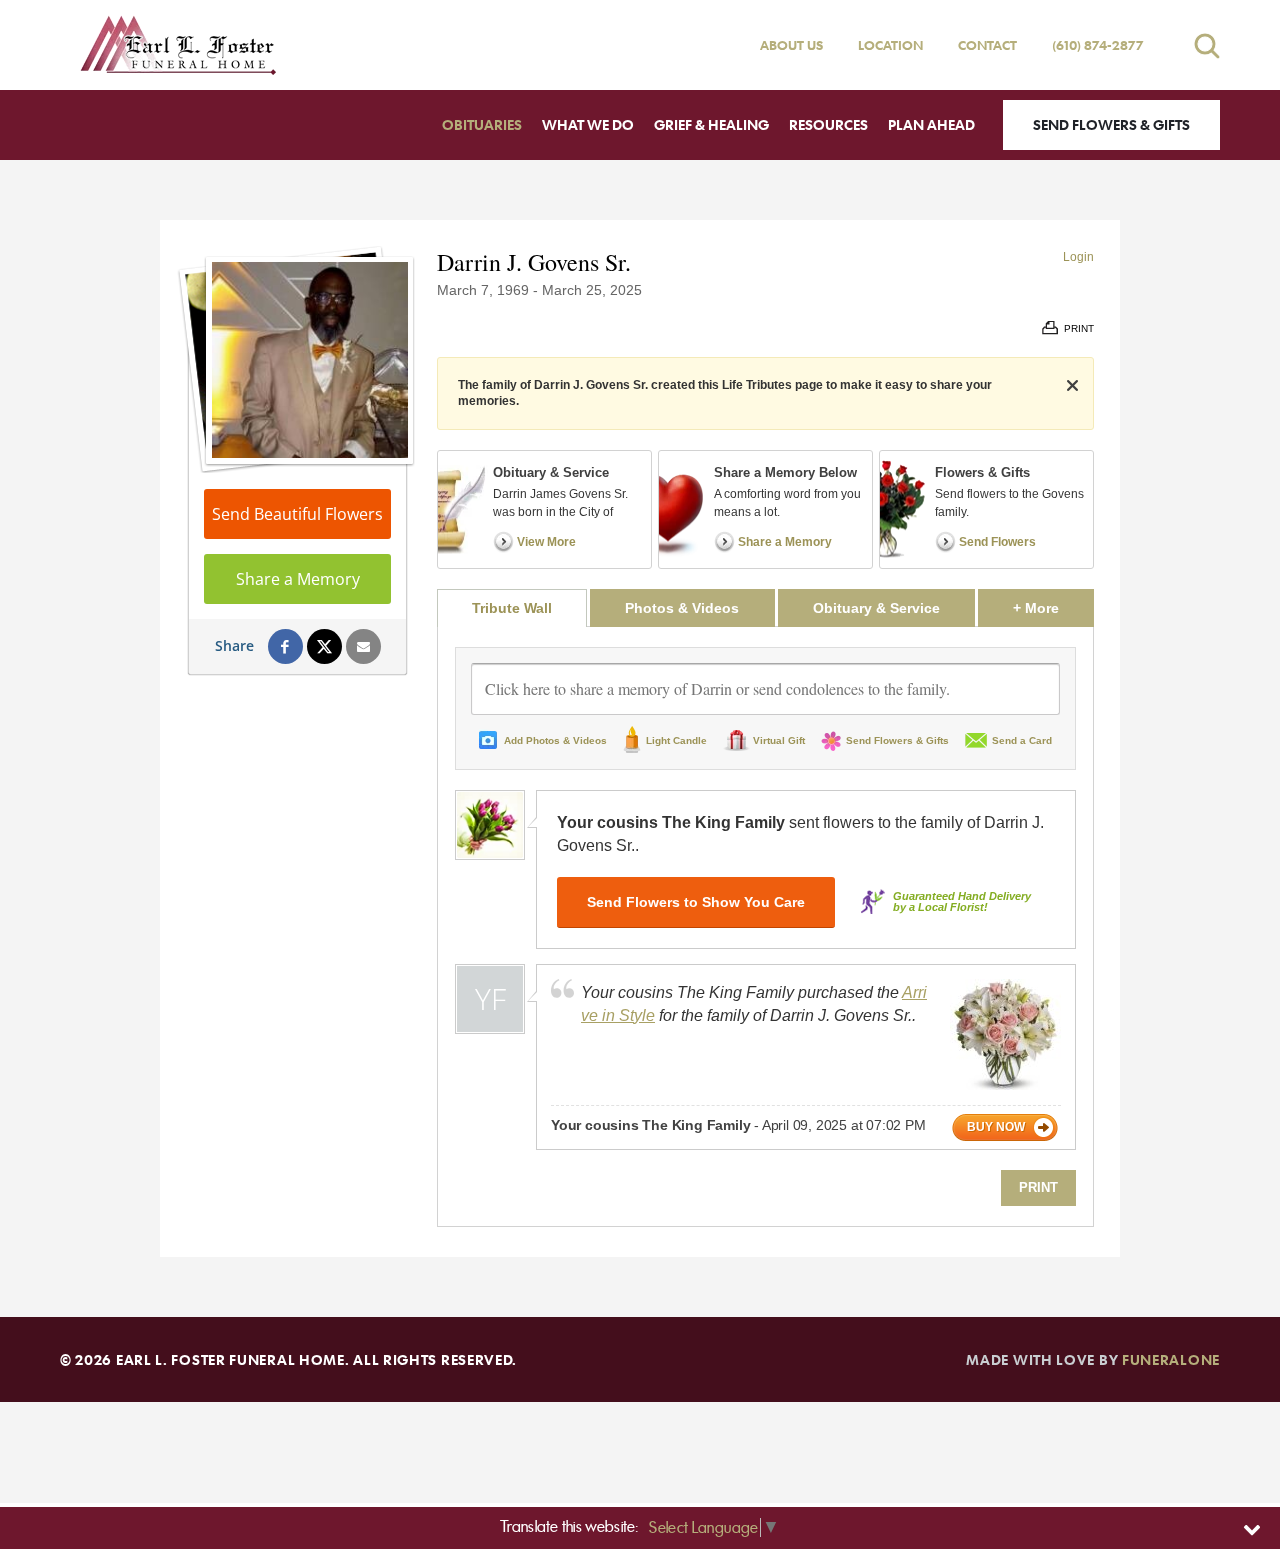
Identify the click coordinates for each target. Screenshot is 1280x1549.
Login (1078, 257)
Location (890, 45)
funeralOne (1171, 1359)
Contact (987, 45)
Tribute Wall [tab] (512, 608)
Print (1038, 1187)
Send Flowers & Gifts (1111, 124)
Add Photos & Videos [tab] (555, 740)
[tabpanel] (765, 926)
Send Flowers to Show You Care (696, 902)
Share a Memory (298, 579)
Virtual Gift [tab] (779, 740)
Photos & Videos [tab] (682, 608)
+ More (1053, 607)
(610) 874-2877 (1098, 45)
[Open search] (1207, 45)
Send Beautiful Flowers (297, 514)
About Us (791, 45)
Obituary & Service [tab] (876, 608)
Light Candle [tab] (676, 740)
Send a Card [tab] (1022, 740)
